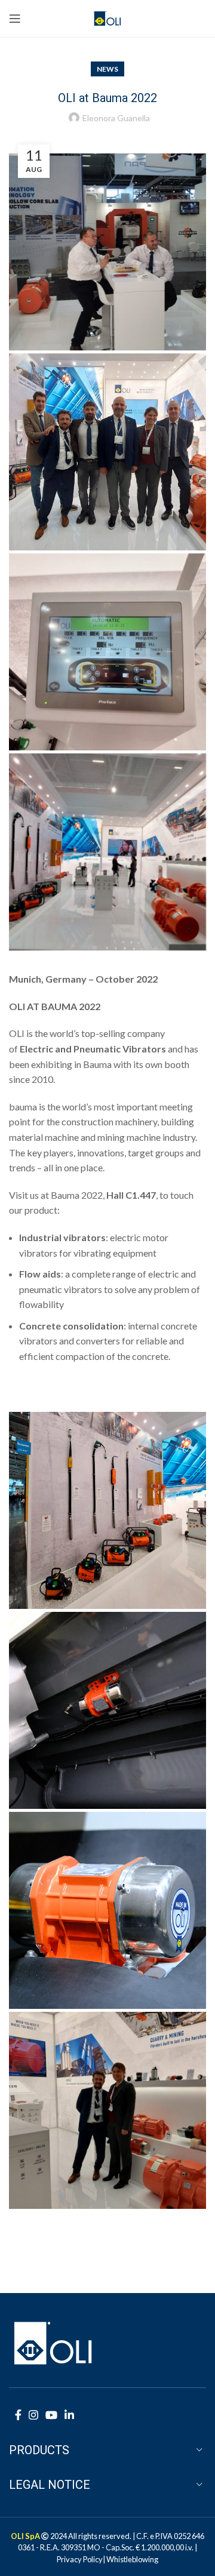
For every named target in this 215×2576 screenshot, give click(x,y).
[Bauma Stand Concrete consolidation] (107, 852)
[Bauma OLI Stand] (107, 1510)
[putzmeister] (107, 1710)
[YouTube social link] (51, 2415)
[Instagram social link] (33, 2415)
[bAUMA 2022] (107, 252)
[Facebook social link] (18, 2415)
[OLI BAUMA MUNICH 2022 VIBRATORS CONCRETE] (107, 452)
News (107, 69)
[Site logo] (108, 17)
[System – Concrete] (107, 652)
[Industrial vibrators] (107, 1910)
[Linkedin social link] (69, 2415)
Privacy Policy (80, 2559)
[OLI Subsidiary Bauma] (107, 2110)
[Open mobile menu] (15, 19)
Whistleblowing (132, 2559)
